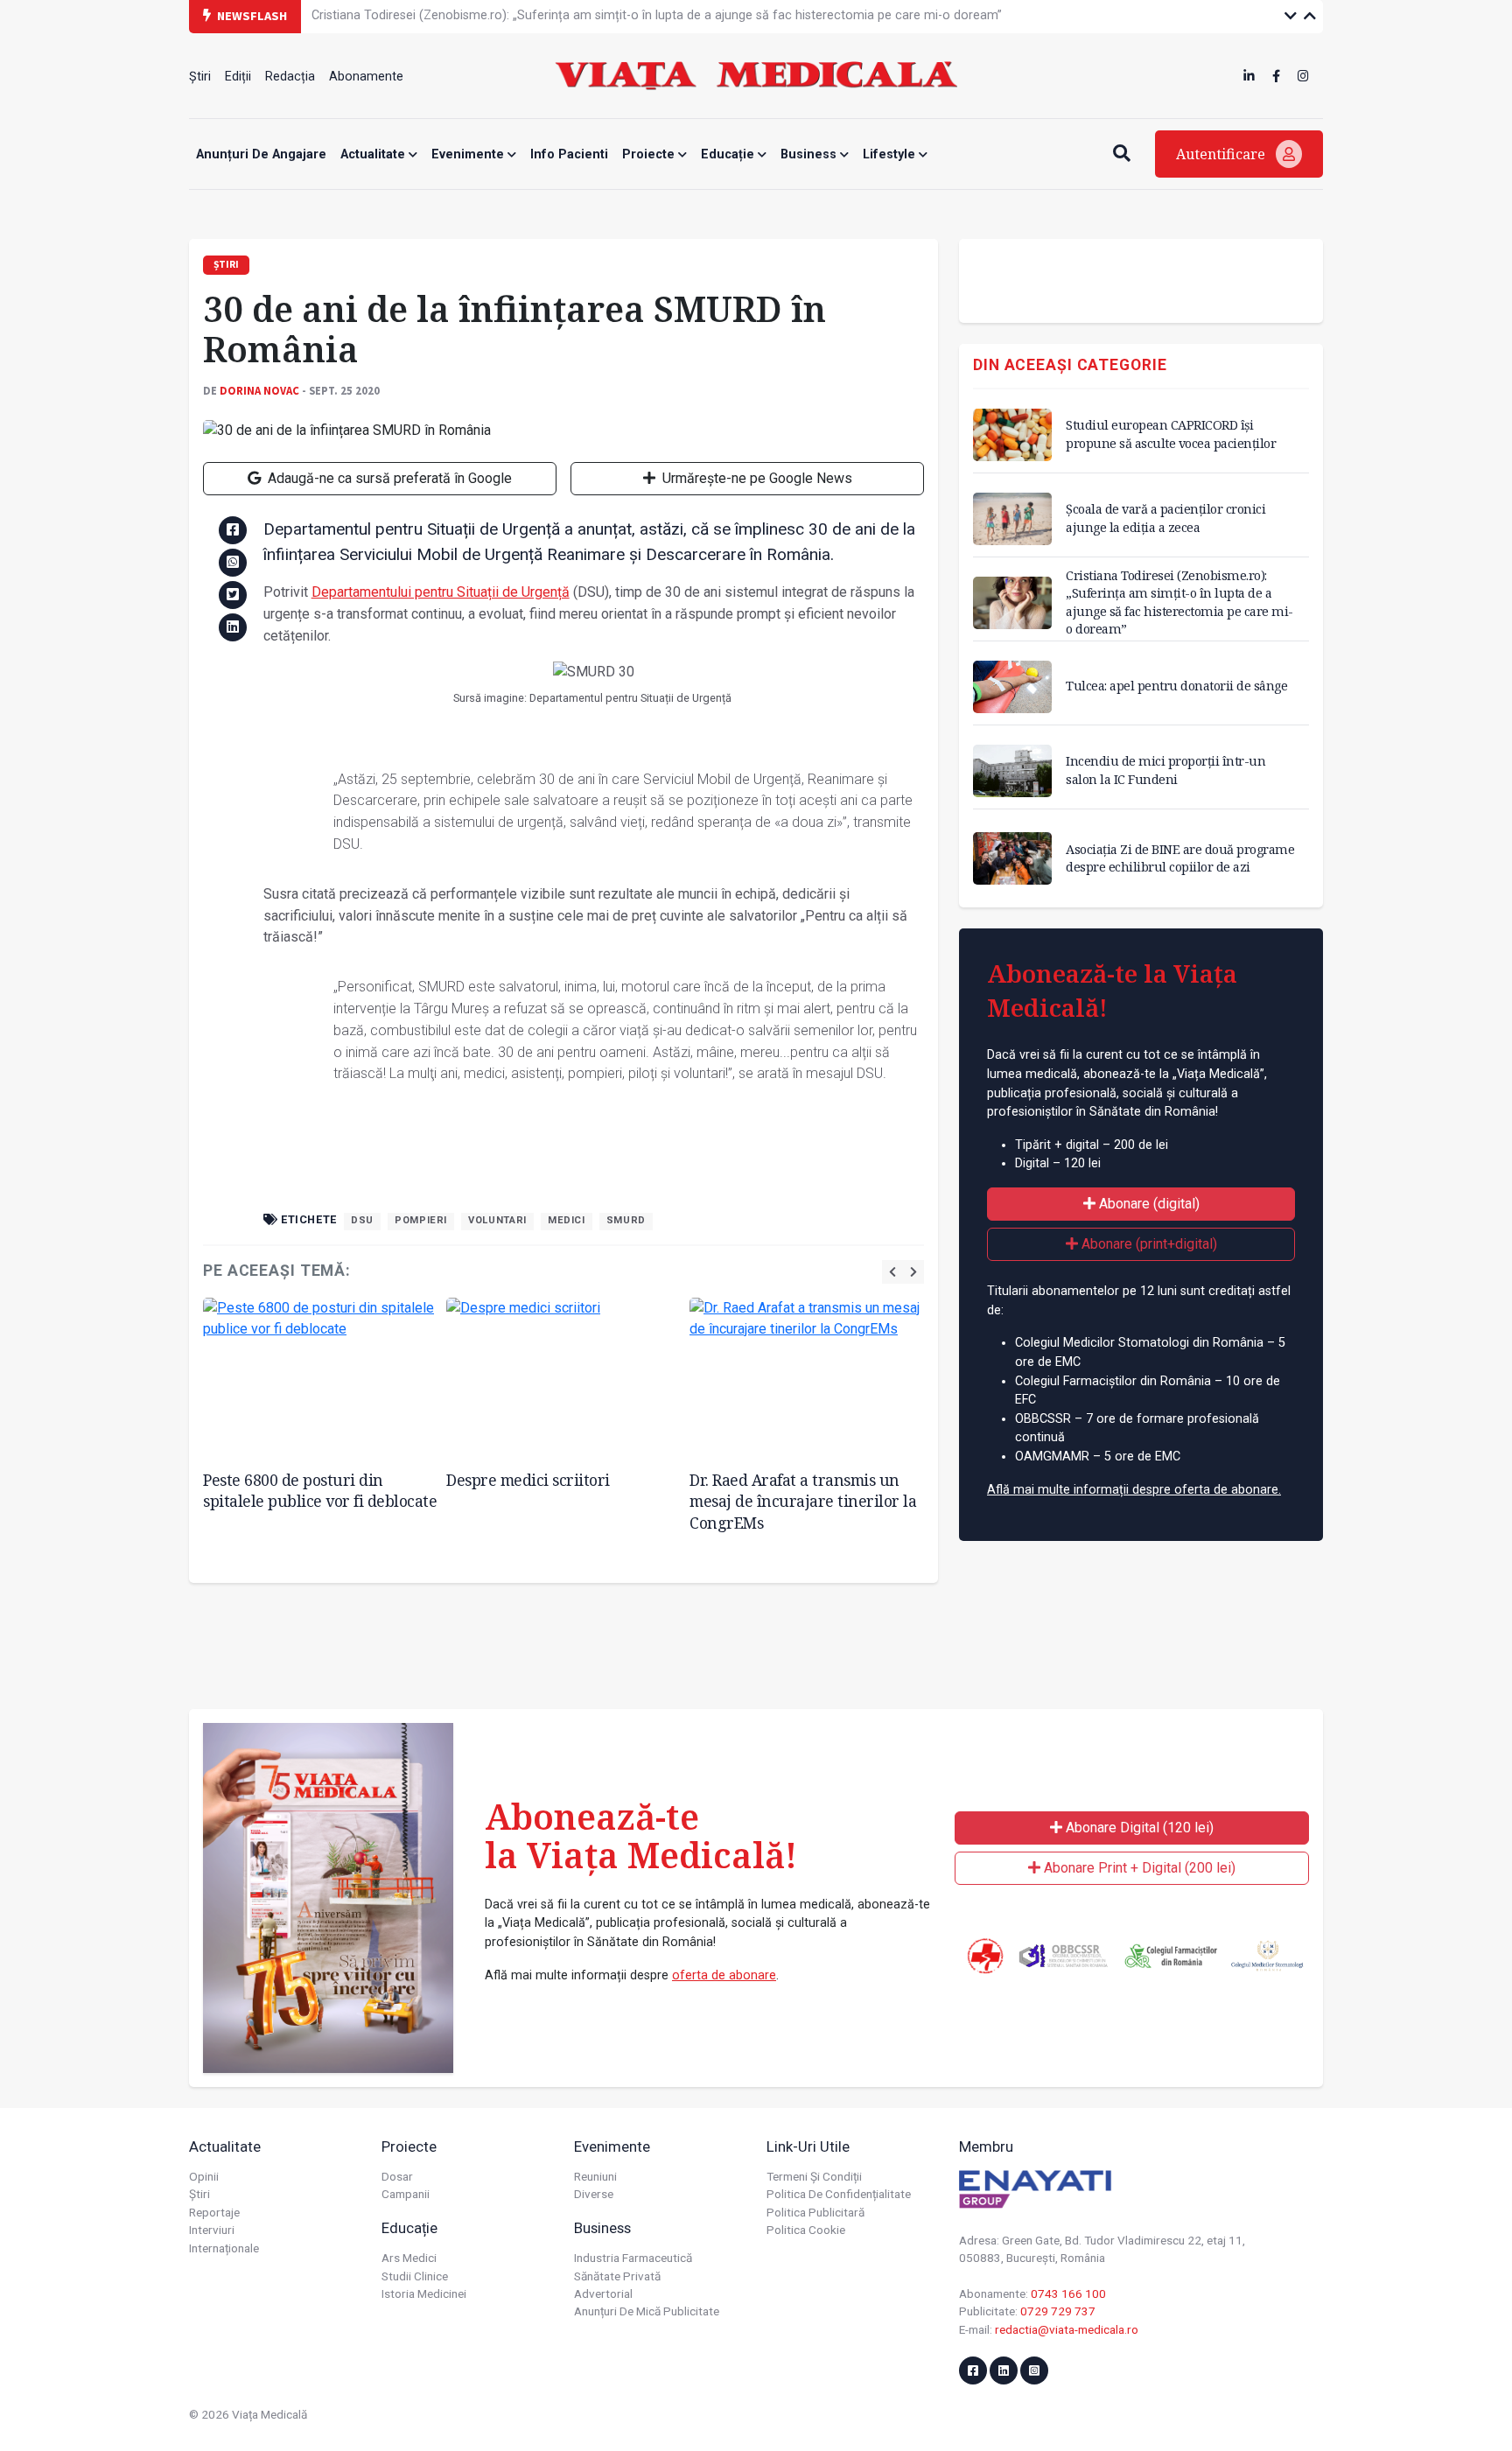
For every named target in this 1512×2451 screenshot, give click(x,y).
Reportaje (214, 2212)
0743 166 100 (1068, 2293)
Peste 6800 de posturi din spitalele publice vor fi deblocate (320, 1491)
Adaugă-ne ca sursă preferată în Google (388, 478)
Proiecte (650, 154)
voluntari (497, 1220)
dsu (362, 1220)
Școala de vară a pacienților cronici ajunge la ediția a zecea (1165, 518)
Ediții (238, 77)
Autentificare (1222, 154)
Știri (200, 77)
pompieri (421, 1220)
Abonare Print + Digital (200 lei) (1138, 1868)
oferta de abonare (724, 1975)
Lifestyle (891, 154)
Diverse (594, 2194)
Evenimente (469, 154)
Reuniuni (595, 2176)
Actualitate (374, 154)
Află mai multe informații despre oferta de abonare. (1134, 1490)
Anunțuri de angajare (261, 154)
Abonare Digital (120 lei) (1138, 1828)
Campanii (406, 2194)
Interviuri (212, 2230)
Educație (729, 154)
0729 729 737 (1058, 2311)
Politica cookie (806, 2230)
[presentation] (892, 1272)
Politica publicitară (815, 2212)
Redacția (290, 77)
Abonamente (366, 77)
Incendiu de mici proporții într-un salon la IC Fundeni (1165, 770)
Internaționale (224, 2248)
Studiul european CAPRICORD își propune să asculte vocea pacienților (1171, 434)
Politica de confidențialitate (839, 2194)
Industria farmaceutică (633, 2258)
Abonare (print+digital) (1148, 1244)
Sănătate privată (617, 2276)
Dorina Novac (259, 390)
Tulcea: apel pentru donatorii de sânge (1176, 686)
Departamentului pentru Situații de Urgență (441, 592)
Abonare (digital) (1148, 1204)
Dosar (397, 2176)
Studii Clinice (415, 2276)
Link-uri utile (808, 2146)
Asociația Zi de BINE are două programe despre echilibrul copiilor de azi (1180, 858)
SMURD (626, 1220)
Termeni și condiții (814, 2176)
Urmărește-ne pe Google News (756, 478)
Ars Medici (409, 2258)
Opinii (204, 2176)
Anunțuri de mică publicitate (647, 2311)
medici (567, 1220)
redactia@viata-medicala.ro (1067, 2329)
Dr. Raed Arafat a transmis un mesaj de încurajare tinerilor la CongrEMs (803, 1501)
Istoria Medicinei (424, 2293)
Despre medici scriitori (528, 1480)
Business (810, 154)
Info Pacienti (569, 154)
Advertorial (603, 2293)
